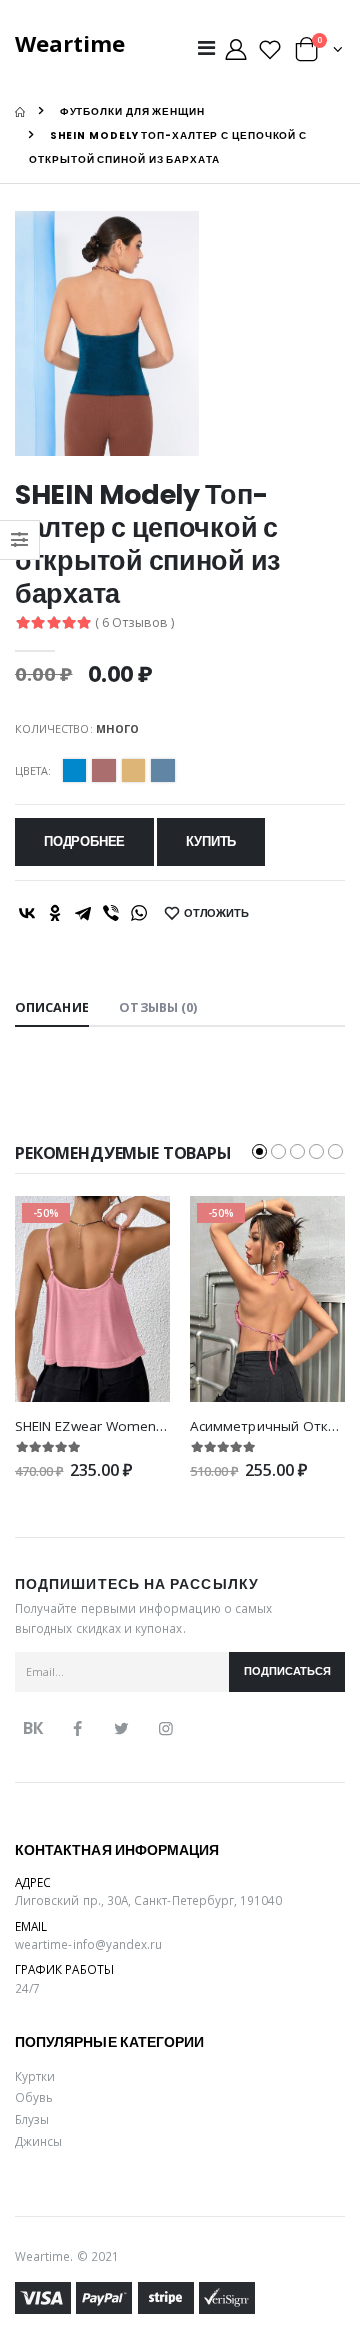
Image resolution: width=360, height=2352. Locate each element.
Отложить (216, 913)
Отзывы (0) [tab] (158, 1007)
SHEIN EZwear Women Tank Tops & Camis (149, 1426)
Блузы (32, 2119)
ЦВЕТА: (33, 770)
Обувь (34, 2097)
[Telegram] (83, 913)
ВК (33, 1728)
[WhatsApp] (139, 913)
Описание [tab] (52, 1007)
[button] (319, 53)
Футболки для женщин (132, 111)
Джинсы (38, 2141)
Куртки (35, 2076)
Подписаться (287, 1671)
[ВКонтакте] (27, 913)
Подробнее (84, 841)
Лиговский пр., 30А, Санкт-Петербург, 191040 (149, 1900)
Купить (211, 841)
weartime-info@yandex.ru (88, 1944)
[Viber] (111, 913)
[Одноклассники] (55, 913)
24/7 (27, 1988)
